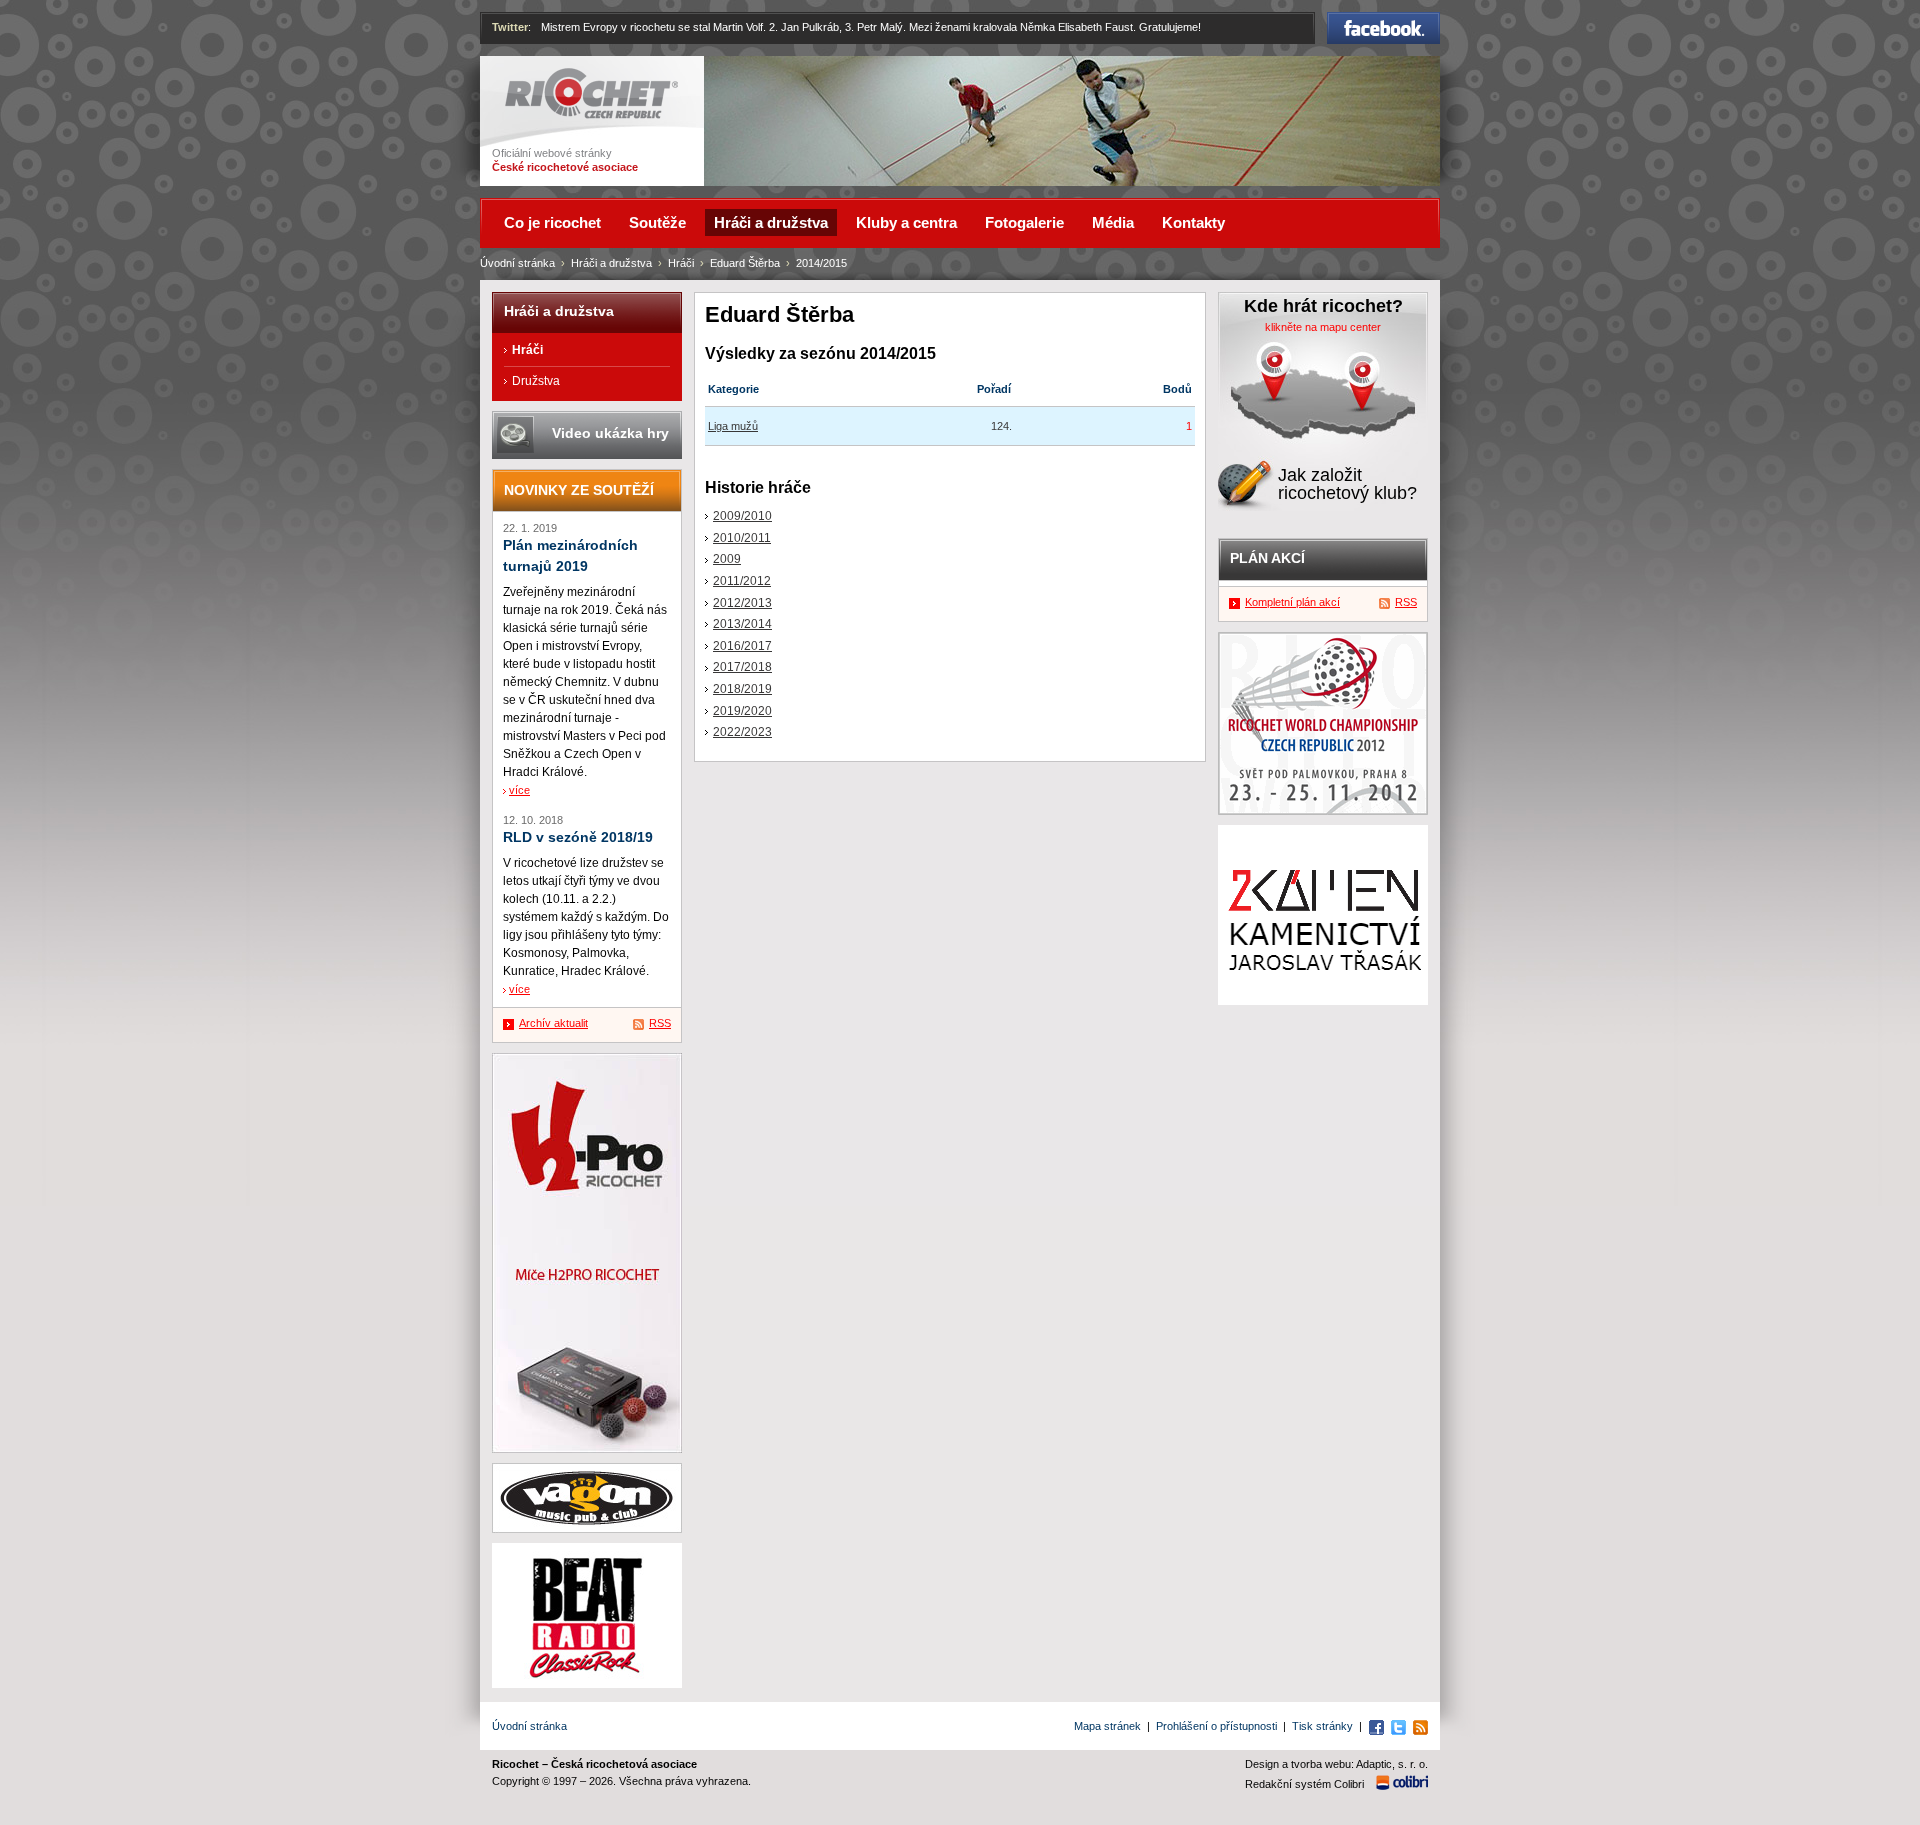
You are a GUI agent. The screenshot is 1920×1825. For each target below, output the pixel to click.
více (519, 790)
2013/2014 (742, 624)
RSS (660, 1023)
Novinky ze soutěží (579, 490)
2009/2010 (742, 516)
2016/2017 (742, 646)
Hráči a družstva (611, 263)
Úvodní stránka (517, 263)
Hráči (681, 263)
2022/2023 (742, 732)
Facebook (1384, 21)
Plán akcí (1267, 558)
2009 (727, 559)
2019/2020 (742, 711)
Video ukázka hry (610, 433)
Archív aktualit (553, 1023)
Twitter (510, 27)
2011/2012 (742, 581)
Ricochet (530, 77)
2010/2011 (742, 538)
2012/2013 (742, 603)
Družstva (536, 381)
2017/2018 (742, 667)
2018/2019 (742, 689)
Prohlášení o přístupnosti (1216, 1726)
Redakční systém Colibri (1304, 1784)
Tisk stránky (1322, 1726)
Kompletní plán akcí (1292, 602)
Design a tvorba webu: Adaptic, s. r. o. (1336, 1764)
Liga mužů (733, 426)
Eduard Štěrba (745, 263)
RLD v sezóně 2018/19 (578, 837)
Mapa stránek (1107, 1726)
